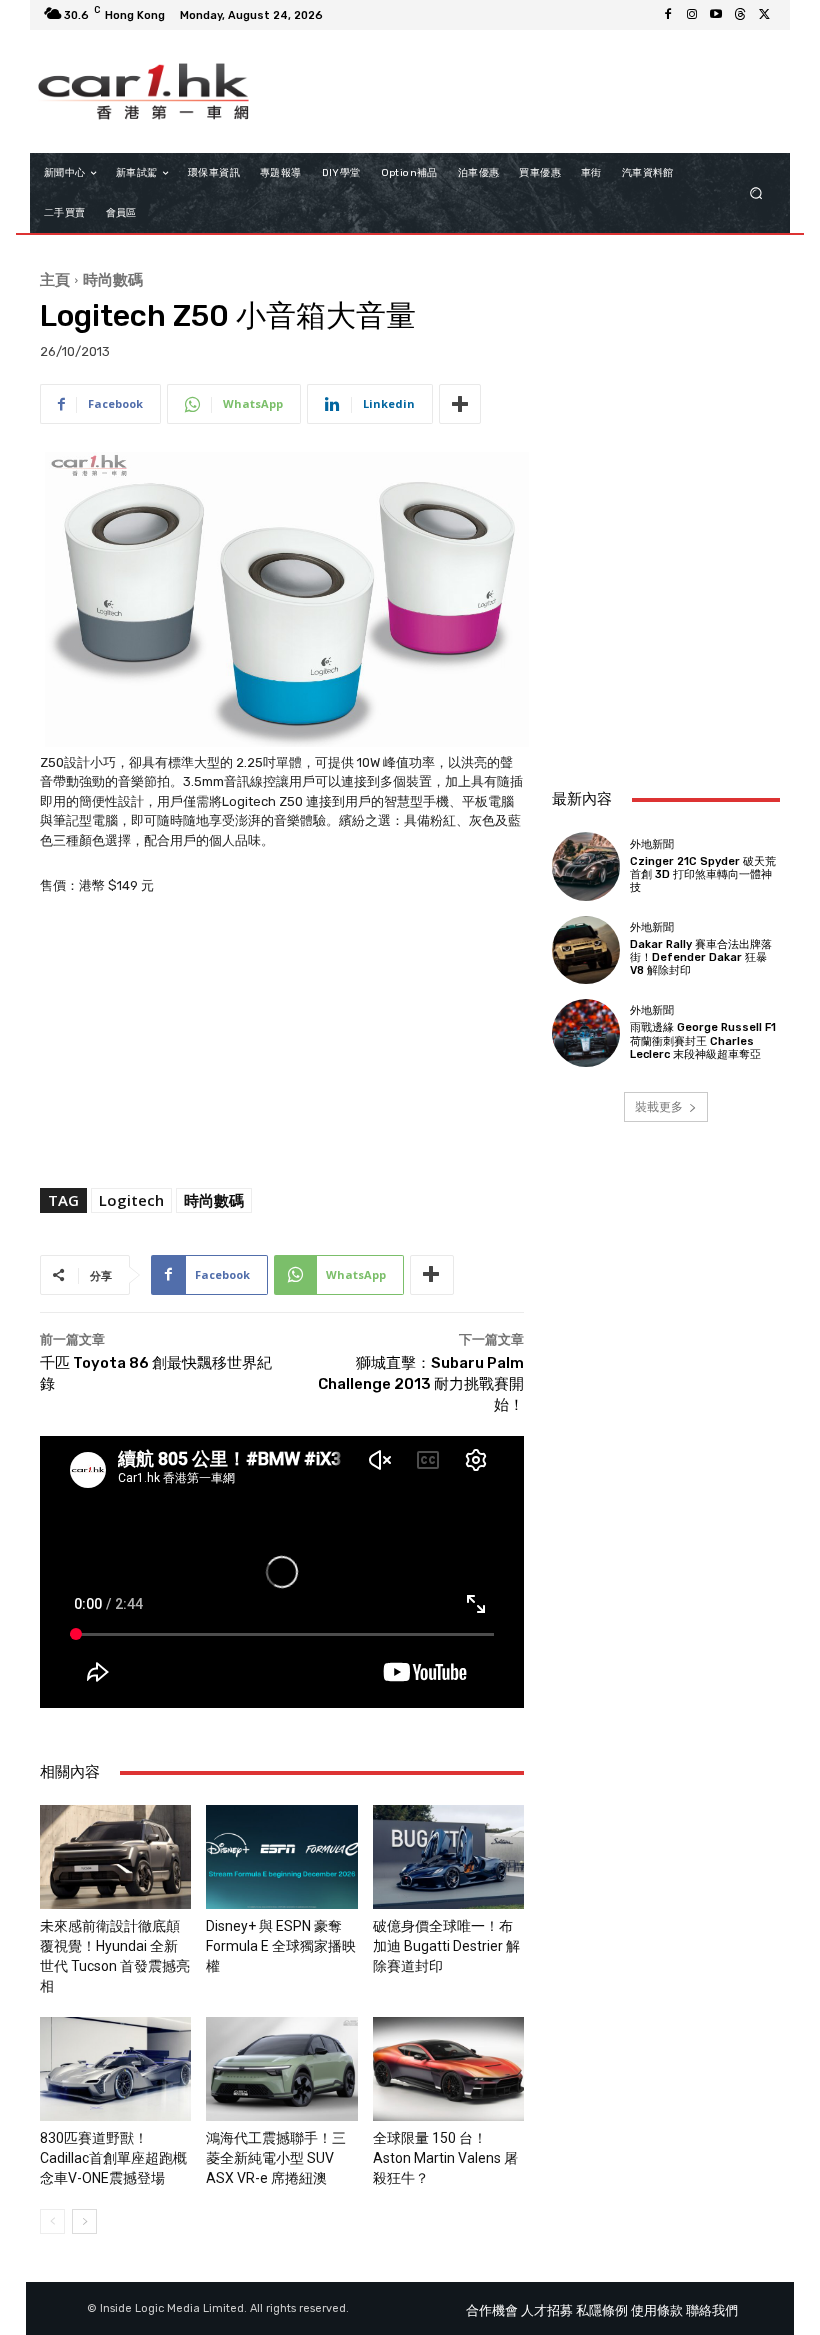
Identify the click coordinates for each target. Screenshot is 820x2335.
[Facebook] (668, 15)
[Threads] (740, 15)
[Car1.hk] (143, 91)
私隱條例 (602, 2310)
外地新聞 (652, 844)
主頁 (55, 279)
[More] (460, 404)
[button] (756, 193)
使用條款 (657, 2310)
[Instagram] (692, 15)
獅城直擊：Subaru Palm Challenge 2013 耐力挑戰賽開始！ (421, 1384)
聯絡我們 (712, 2310)
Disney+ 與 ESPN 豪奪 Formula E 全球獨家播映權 (281, 1946)
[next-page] (84, 2221)
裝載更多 (659, 1106)
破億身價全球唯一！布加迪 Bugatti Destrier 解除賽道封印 (446, 1946)
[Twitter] (764, 15)
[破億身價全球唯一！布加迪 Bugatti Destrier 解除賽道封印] (448, 1857)
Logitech (131, 1200)
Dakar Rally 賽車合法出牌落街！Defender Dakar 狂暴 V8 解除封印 (701, 957)
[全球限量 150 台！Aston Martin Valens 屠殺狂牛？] (448, 2069)
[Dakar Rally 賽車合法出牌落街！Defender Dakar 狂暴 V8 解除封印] (586, 950)
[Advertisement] (666, 663)
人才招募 (547, 2310)
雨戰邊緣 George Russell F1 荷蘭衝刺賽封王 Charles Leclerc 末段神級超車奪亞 (703, 1040)
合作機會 (492, 2310)
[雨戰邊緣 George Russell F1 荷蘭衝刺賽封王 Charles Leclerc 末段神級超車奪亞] (586, 1033)
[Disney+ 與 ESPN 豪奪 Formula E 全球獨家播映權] (281, 1857)
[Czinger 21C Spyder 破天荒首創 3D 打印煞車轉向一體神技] (586, 866)
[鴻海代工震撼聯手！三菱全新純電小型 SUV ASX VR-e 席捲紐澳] (281, 2069)
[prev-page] (52, 2221)
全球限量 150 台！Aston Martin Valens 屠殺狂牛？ (445, 2158)
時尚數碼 (113, 279)
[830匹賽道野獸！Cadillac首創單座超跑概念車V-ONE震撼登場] (115, 2069)
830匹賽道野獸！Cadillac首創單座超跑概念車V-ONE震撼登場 (113, 2158)
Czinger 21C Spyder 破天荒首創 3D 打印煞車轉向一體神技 (703, 874)
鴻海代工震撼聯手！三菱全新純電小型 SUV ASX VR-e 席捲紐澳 (276, 2158)
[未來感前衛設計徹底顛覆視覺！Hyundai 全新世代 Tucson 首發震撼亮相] (115, 1857)
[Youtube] (716, 15)
